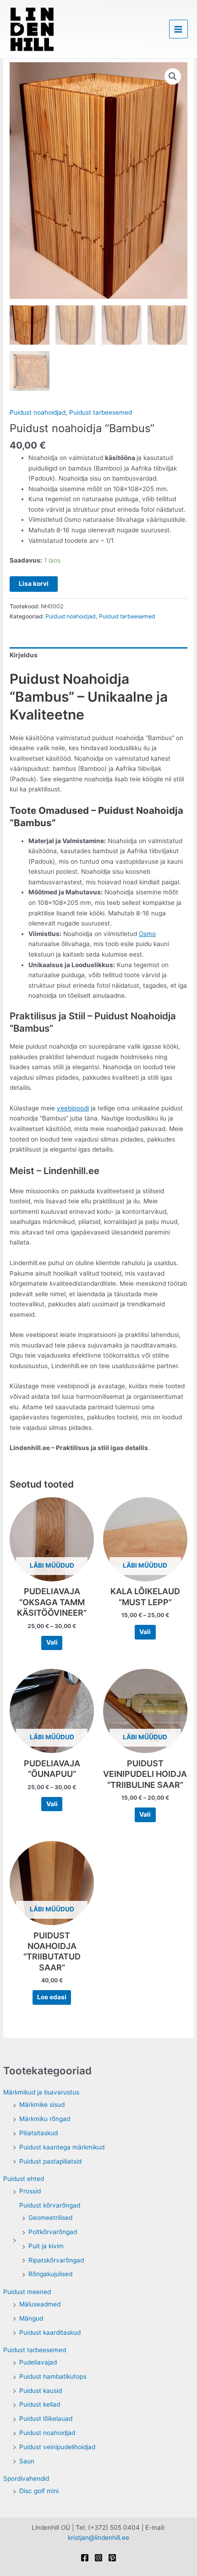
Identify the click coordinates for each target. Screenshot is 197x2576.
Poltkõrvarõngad (53, 2232)
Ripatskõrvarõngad (56, 2260)
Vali (52, 1642)
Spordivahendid (26, 2479)
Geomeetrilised (50, 2218)
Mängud (31, 2318)
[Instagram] (98, 2558)
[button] (173, 76)
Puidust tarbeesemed (35, 2350)
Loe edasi (52, 1997)
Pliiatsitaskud (38, 2133)
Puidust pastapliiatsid (50, 2161)
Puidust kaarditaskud (50, 2332)
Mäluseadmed (40, 2304)
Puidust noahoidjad (47, 2433)
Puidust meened (27, 2292)
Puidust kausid (41, 2391)
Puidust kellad (40, 2404)
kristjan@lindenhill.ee (98, 2538)
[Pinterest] (112, 2558)
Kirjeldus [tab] (24, 655)
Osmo (147, 934)
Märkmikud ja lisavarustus (41, 2092)
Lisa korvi (34, 584)
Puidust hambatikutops (53, 2376)
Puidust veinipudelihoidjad (57, 2447)
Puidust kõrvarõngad (50, 2205)
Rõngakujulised (50, 2274)
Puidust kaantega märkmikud (62, 2147)
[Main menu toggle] (178, 29)
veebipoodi (73, 1108)
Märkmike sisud (42, 2105)
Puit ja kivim (46, 2246)
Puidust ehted (24, 2179)
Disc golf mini (39, 2491)
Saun (27, 2461)
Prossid (30, 2191)
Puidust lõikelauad (46, 2419)
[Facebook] (85, 2558)
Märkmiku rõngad (45, 2119)
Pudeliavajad (38, 2362)
